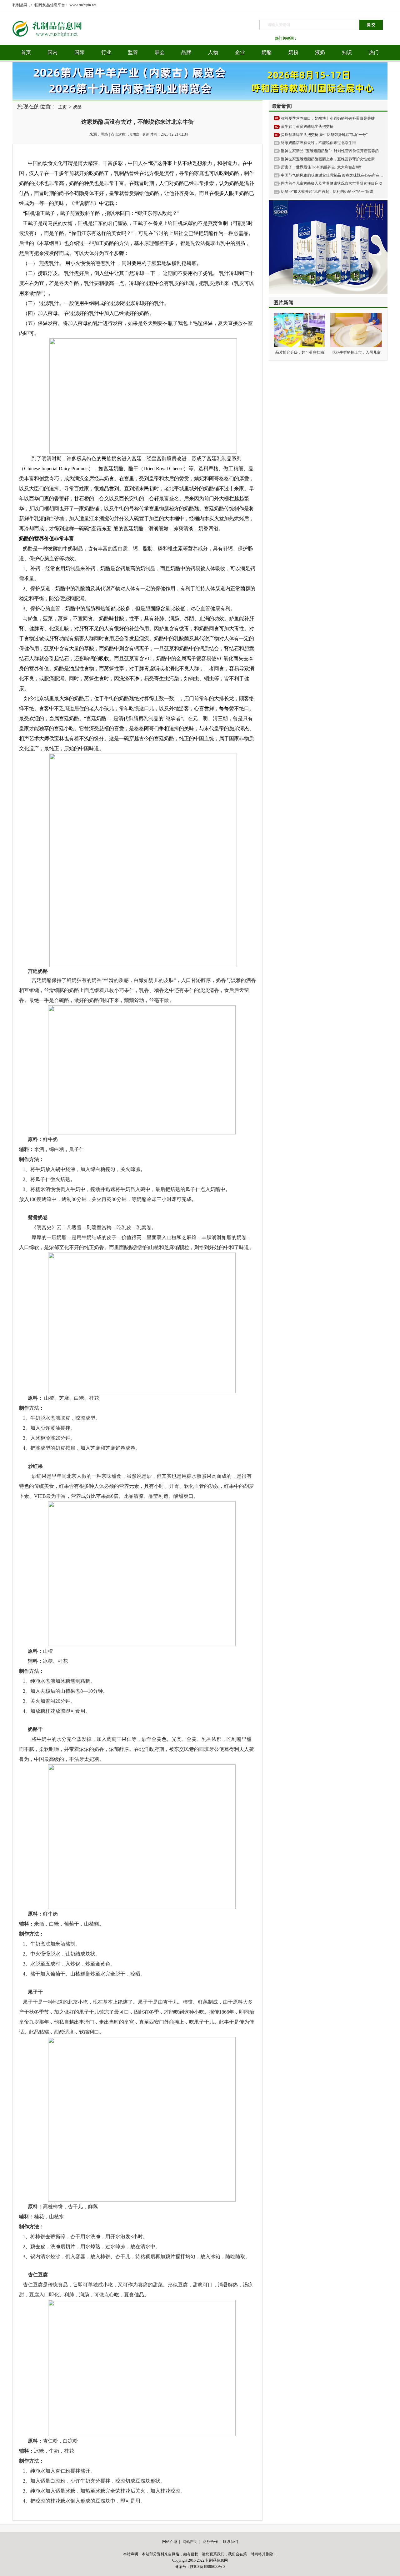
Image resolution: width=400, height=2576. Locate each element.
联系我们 (231, 2542)
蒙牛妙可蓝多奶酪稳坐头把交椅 (307, 127)
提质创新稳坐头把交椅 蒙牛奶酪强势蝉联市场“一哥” (324, 135)
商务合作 (210, 2542)
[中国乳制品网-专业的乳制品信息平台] (52, 43)
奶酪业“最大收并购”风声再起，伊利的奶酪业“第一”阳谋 (327, 192)
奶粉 (293, 52)
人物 (213, 52)
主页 (62, 107)
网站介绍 (170, 2542)
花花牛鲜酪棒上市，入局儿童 (356, 352)
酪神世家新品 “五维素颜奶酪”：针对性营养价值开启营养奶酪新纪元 (337, 151)
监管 (133, 52)
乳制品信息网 (217, 2560)
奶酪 (267, 52)
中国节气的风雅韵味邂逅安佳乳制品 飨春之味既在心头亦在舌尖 (334, 175)
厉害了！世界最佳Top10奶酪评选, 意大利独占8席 (321, 167)
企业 (240, 52)
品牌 (186, 52)
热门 (374, 52)
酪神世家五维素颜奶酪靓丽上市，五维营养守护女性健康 (328, 159)
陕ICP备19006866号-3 (208, 2567)
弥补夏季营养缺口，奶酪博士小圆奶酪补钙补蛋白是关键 (328, 118)
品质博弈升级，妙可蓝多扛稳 (300, 352)
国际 (79, 52)
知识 (347, 52)
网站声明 (190, 2542)
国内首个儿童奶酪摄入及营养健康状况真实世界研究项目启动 (332, 183)
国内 (52, 52)
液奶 (320, 52)
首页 (26, 52)
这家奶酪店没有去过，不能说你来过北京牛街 (318, 143)
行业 (106, 52)
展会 (160, 52)
